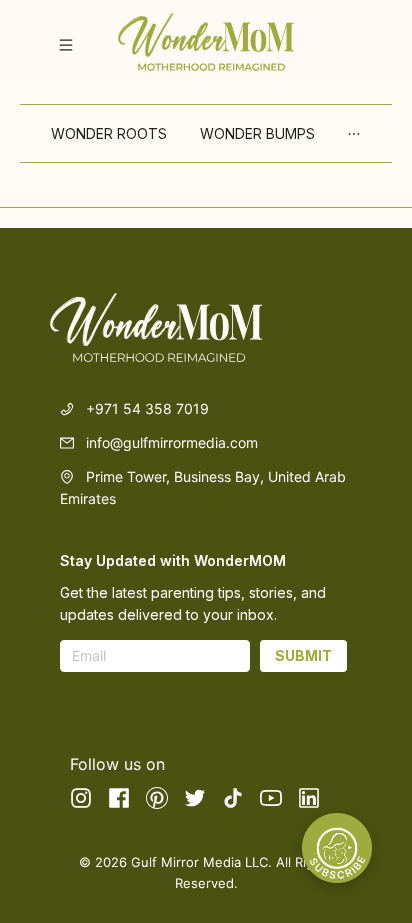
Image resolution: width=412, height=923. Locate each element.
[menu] (206, 133)
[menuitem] (109, 134)
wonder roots (109, 133)
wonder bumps (258, 133)
